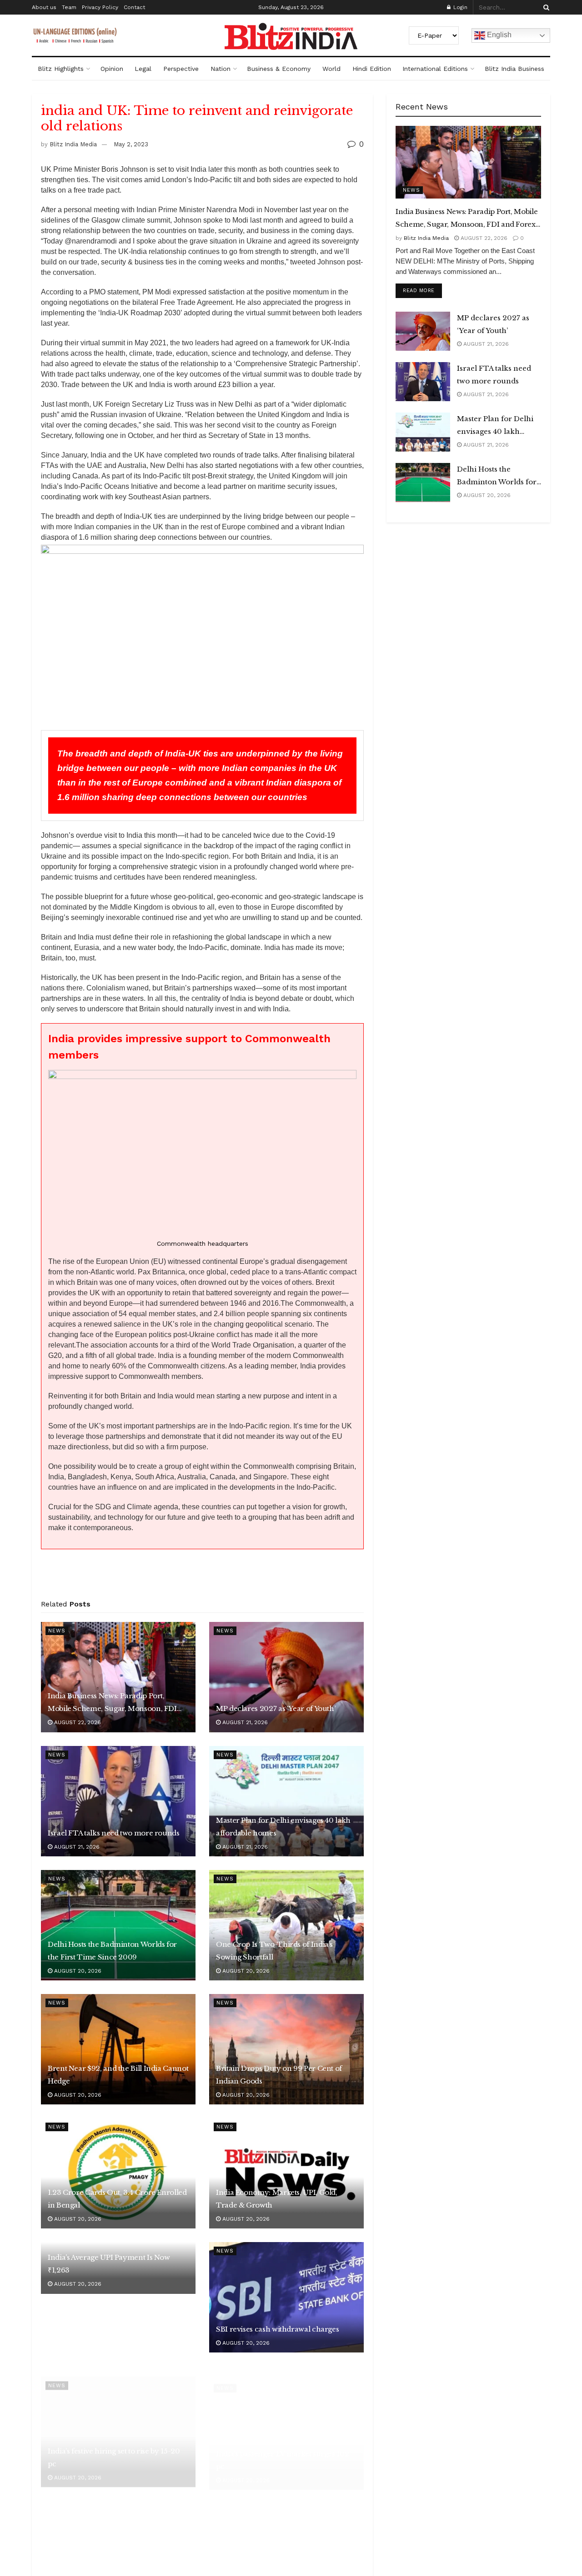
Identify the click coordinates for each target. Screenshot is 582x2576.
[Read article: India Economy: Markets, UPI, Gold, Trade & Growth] (286, 2173)
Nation (221, 69)
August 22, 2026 (77, 1722)
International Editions (435, 69)
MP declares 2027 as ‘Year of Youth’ (276, 1708)
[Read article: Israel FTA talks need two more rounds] (118, 1801)
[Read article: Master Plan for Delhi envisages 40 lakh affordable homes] (286, 1801)
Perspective (181, 69)
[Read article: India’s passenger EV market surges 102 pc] (286, 2421)
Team (69, 7)
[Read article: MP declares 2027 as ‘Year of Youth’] (286, 1677)
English (498, 35)
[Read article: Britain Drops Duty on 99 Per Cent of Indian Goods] (286, 2049)
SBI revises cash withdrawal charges (277, 2329)
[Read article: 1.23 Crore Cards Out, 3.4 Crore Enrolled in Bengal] (118, 2173)
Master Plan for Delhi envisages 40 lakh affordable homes (283, 1827)
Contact (134, 7)
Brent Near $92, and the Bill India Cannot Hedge (118, 2075)
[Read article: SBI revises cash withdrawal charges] (286, 2297)
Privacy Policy (100, 7)
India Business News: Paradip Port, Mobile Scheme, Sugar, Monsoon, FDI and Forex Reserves (112, 1703)
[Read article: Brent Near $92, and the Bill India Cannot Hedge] (118, 2049)
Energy (60, 2499)
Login (459, 7)
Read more (422, 290)
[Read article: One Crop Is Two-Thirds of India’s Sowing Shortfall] (286, 1925)
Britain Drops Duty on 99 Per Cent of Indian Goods (279, 2075)
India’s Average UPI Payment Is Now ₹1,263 (109, 2264)
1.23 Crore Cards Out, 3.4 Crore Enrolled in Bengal (117, 2199)
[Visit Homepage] (291, 36)
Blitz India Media (73, 144)
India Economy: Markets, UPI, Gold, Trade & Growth (277, 2199)
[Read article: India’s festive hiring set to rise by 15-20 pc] (118, 2421)
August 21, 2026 (244, 1722)
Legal (143, 69)
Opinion (112, 69)
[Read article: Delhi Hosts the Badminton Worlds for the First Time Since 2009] (118, 1925)
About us (44, 7)
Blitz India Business (514, 69)
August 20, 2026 (77, 1971)
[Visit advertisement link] (202, 1577)
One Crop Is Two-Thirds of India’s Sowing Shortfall (274, 1951)
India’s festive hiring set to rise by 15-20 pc (114, 2447)
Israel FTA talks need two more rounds (114, 1833)
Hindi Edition (372, 69)
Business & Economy (279, 69)
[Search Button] (545, 7)
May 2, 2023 (131, 144)
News (57, 1631)
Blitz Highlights (61, 69)
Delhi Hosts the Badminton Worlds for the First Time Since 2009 (112, 1951)
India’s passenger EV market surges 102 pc (282, 2447)
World (331, 69)
